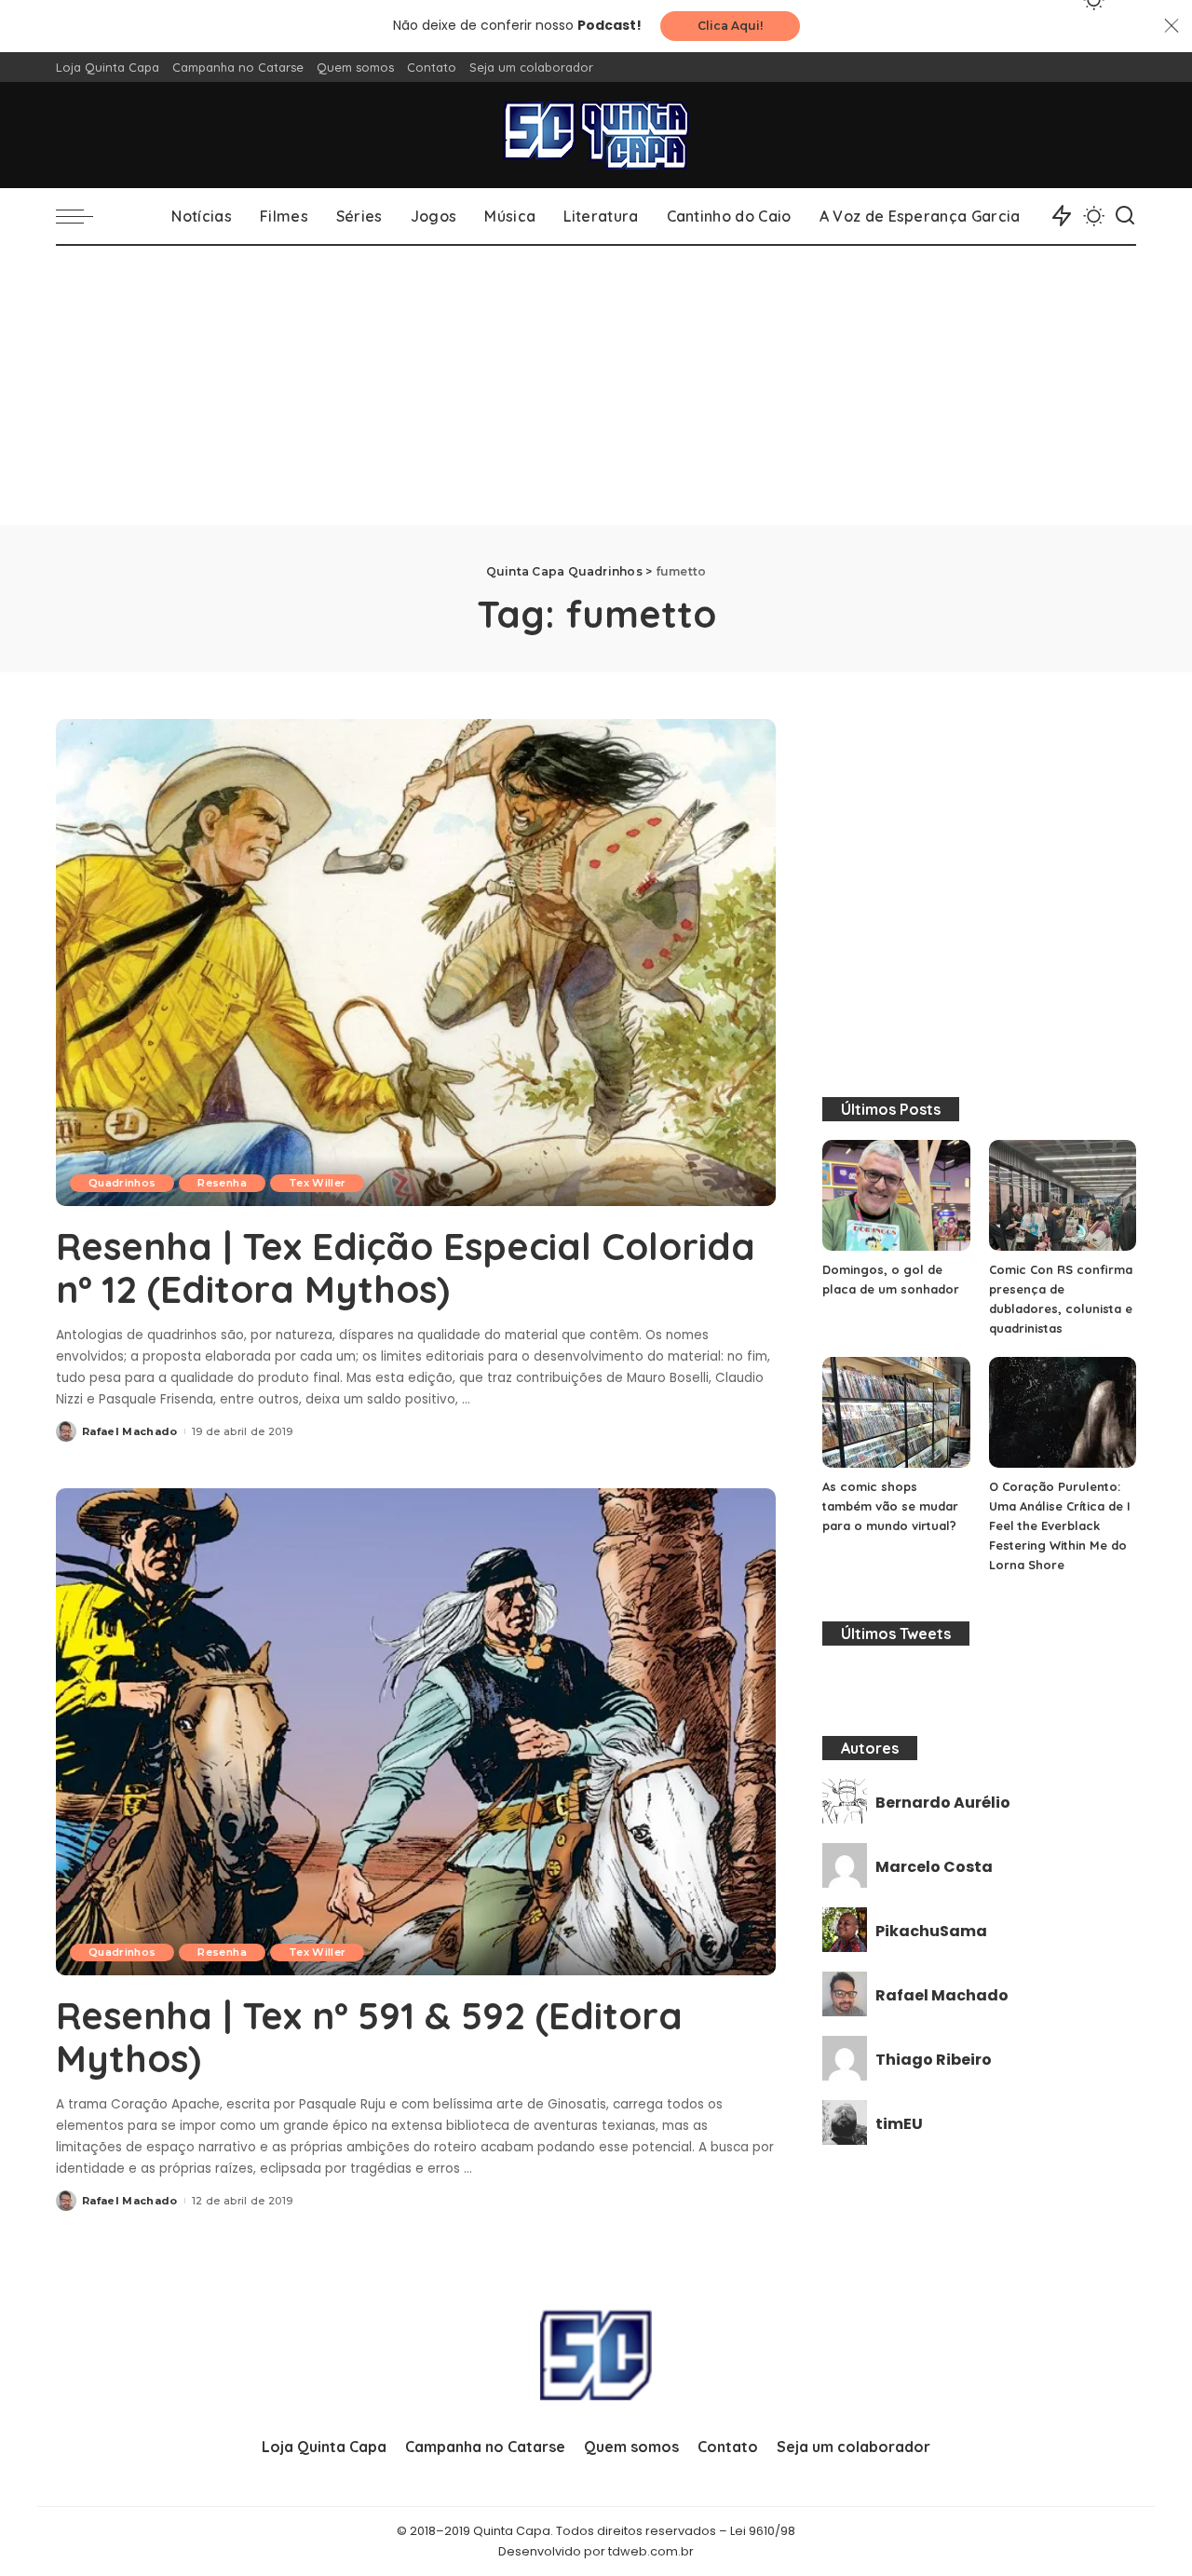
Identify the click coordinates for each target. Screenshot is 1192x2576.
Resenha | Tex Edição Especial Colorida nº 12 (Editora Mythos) (406, 1268)
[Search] (1125, 216)
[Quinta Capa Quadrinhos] (596, 135)
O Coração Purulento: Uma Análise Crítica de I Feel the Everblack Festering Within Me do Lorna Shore (1060, 1525)
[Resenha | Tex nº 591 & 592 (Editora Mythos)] (416, 1731)
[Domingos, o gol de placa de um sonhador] (896, 1195)
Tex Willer (317, 1183)
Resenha (222, 1183)
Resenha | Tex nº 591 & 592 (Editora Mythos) (369, 2037)
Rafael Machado (130, 1431)
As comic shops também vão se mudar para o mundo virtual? (890, 1506)
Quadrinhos (122, 1183)
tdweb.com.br (651, 2551)
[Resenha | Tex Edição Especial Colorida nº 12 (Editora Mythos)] (416, 962)
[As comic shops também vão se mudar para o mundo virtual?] (896, 1412)
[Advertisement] (596, 386)
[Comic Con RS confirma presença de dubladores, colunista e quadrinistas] (1063, 1195)
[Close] (1172, 26)
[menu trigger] (84, 216)
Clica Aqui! (730, 26)
